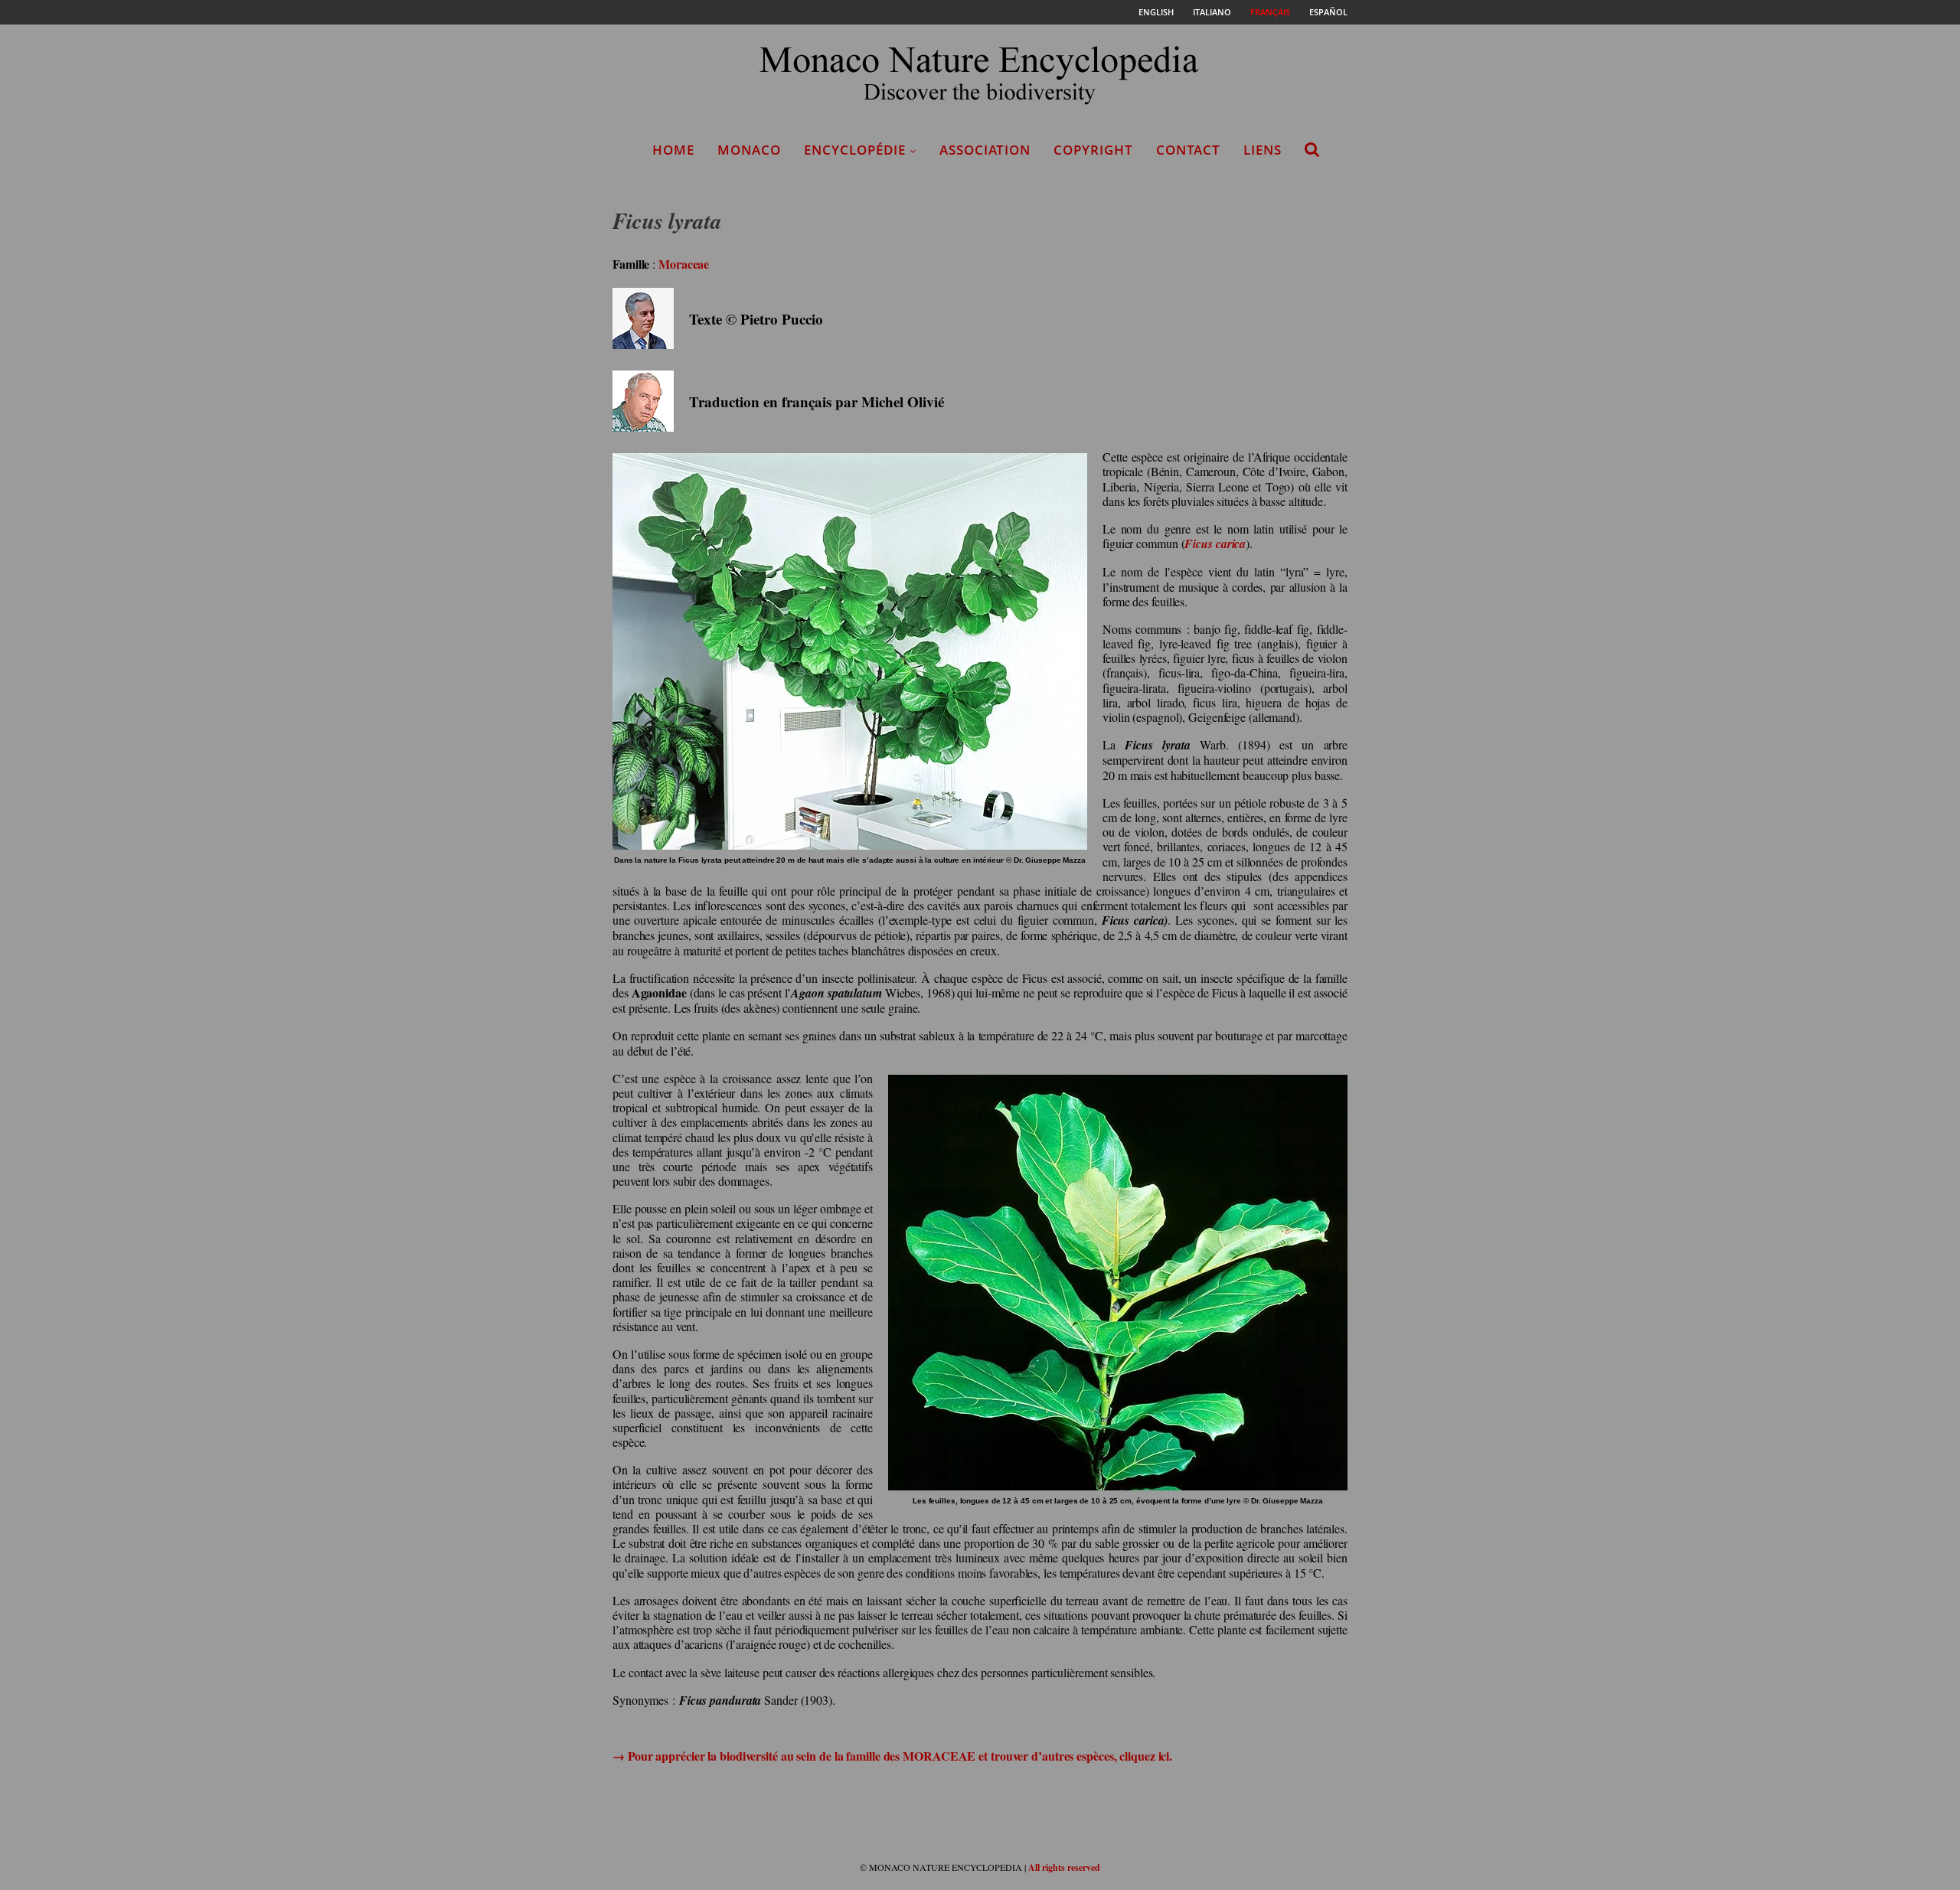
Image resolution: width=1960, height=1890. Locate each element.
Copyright (1093, 150)
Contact (1188, 150)
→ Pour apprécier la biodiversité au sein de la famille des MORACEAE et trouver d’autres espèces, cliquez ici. (892, 1756)
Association (985, 150)
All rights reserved (1064, 1867)
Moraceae (684, 264)
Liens (1263, 150)
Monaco (749, 150)
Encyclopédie (855, 150)
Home (673, 150)
